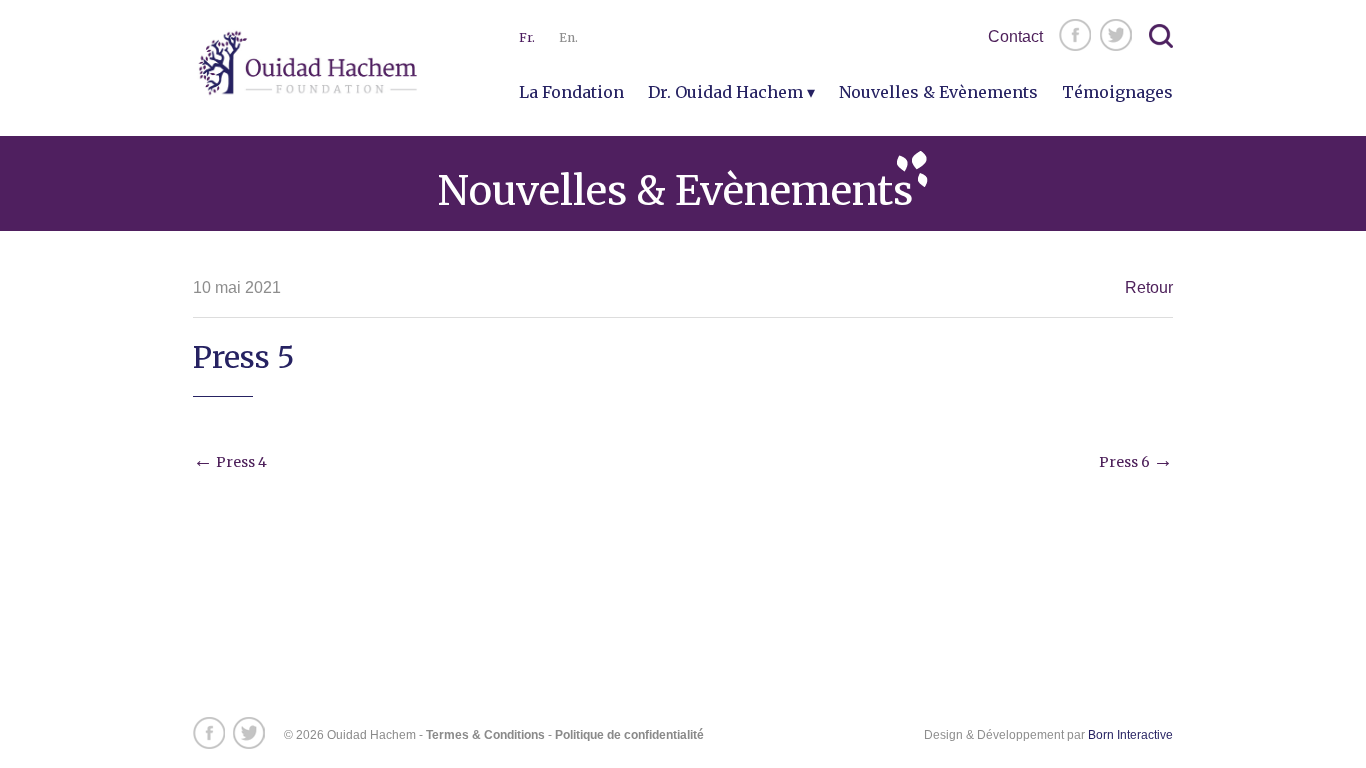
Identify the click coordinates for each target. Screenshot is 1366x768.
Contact (1015, 36)
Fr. (527, 37)
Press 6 (1136, 462)
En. (568, 37)
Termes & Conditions (485, 735)
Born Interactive (1130, 735)
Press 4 (230, 462)
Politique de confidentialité (629, 735)
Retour (1149, 287)
